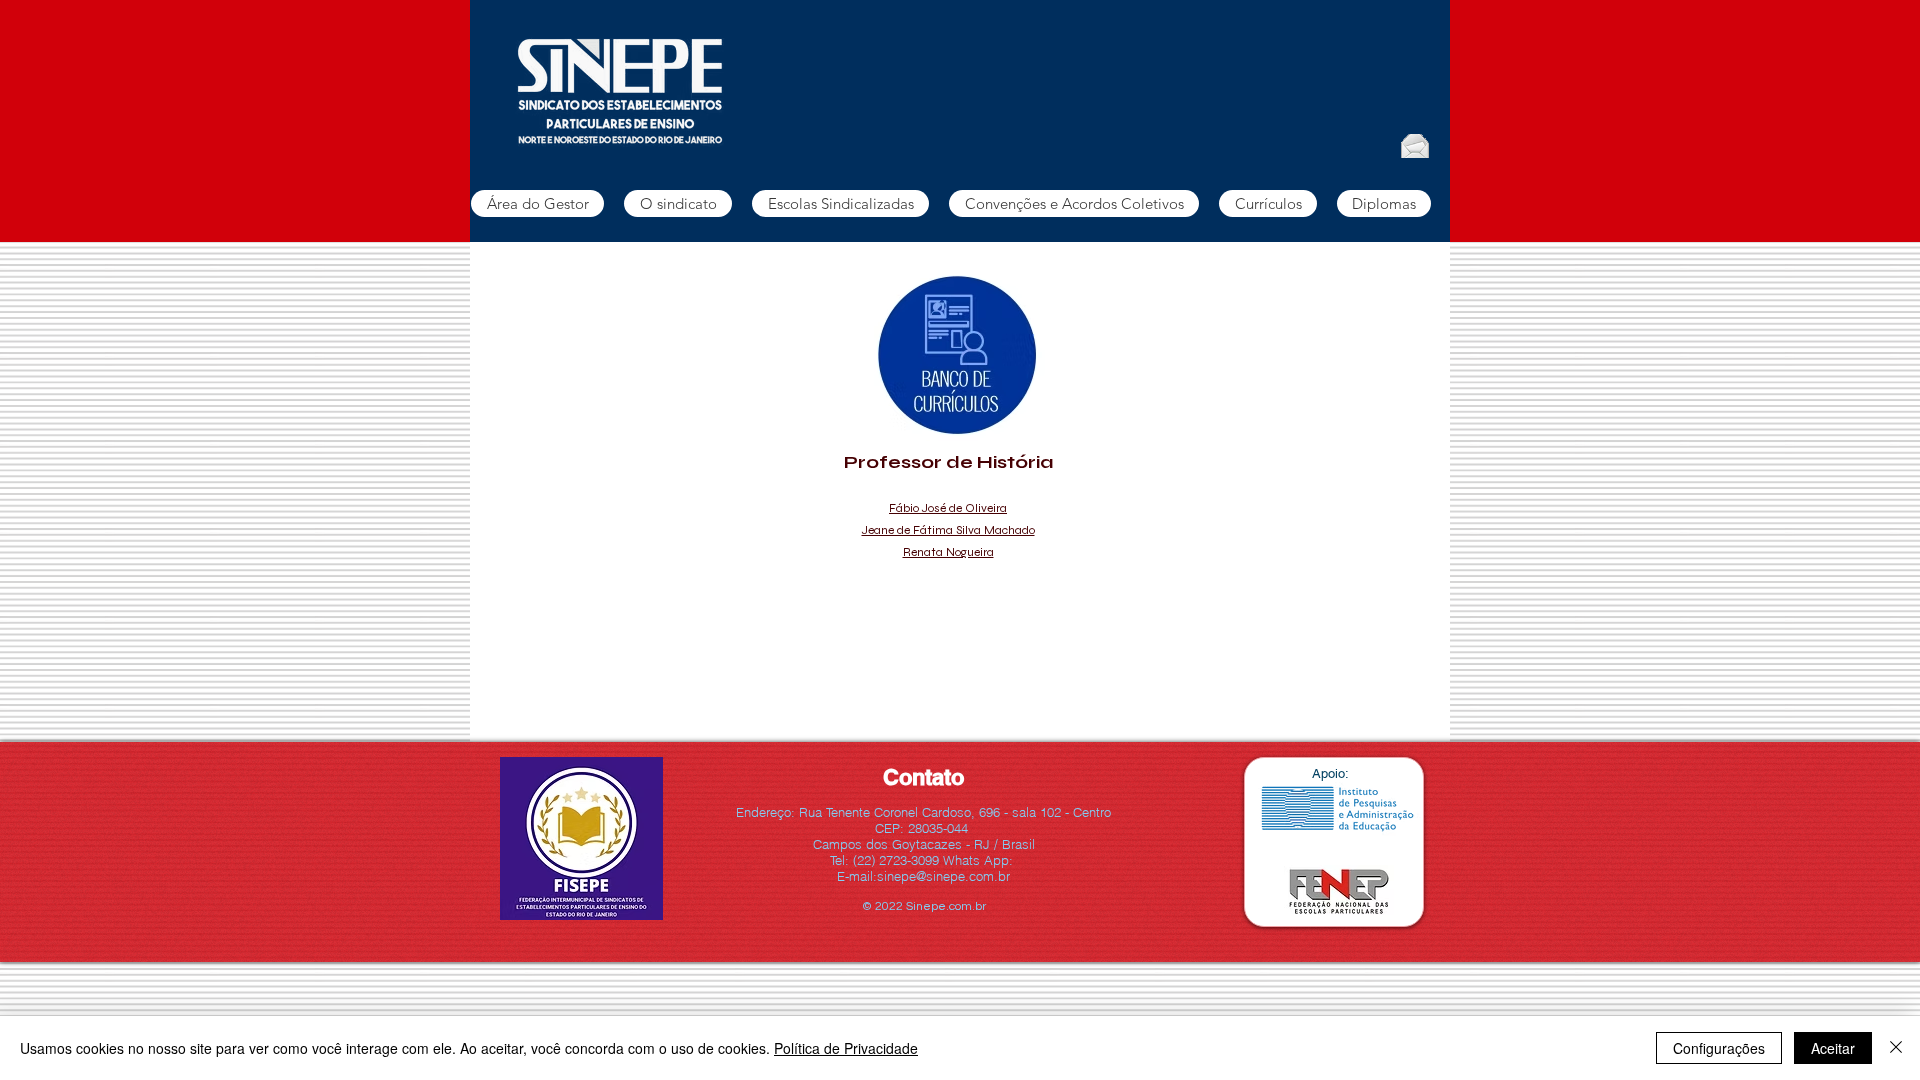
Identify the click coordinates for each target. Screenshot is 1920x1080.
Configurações (1719, 1048)
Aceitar (1833, 1048)
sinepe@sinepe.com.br (943, 876)
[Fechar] (1896, 1048)
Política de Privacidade (846, 1048)
